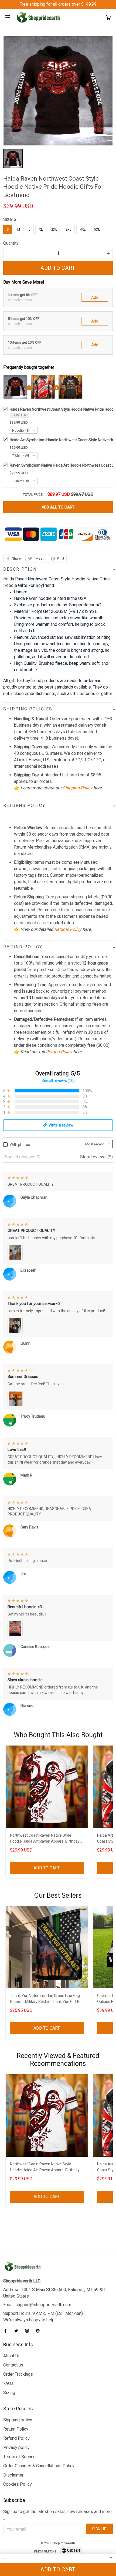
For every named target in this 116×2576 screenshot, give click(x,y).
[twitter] (18, 2331)
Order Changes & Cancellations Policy (39, 2466)
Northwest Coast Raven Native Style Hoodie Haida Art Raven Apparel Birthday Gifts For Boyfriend (45, 1839)
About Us (12, 2356)
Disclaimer (13, 2475)
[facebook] (7, 2331)
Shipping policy (18, 2420)
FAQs (8, 2383)
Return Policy (16, 2429)
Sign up (99, 2529)
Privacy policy (16, 2447)
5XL (97, 230)
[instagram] (29, 2331)
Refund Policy (59, 1052)
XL (41, 230)
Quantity (11, 243)
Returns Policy (68, 929)
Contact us (13, 2365)
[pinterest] (39, 2331)
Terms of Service (19, 2457)
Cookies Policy (18, 2484)
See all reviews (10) (58, 1081)
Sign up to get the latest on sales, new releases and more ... (57, 2515)
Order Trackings (18, 2374)
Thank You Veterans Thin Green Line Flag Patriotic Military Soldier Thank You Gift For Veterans (46, 1999)
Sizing (9, 2393)
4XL (83, 230)
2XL (54, 230)
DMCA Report (45, 2551)
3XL (68, 230)
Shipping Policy (77, 788)
